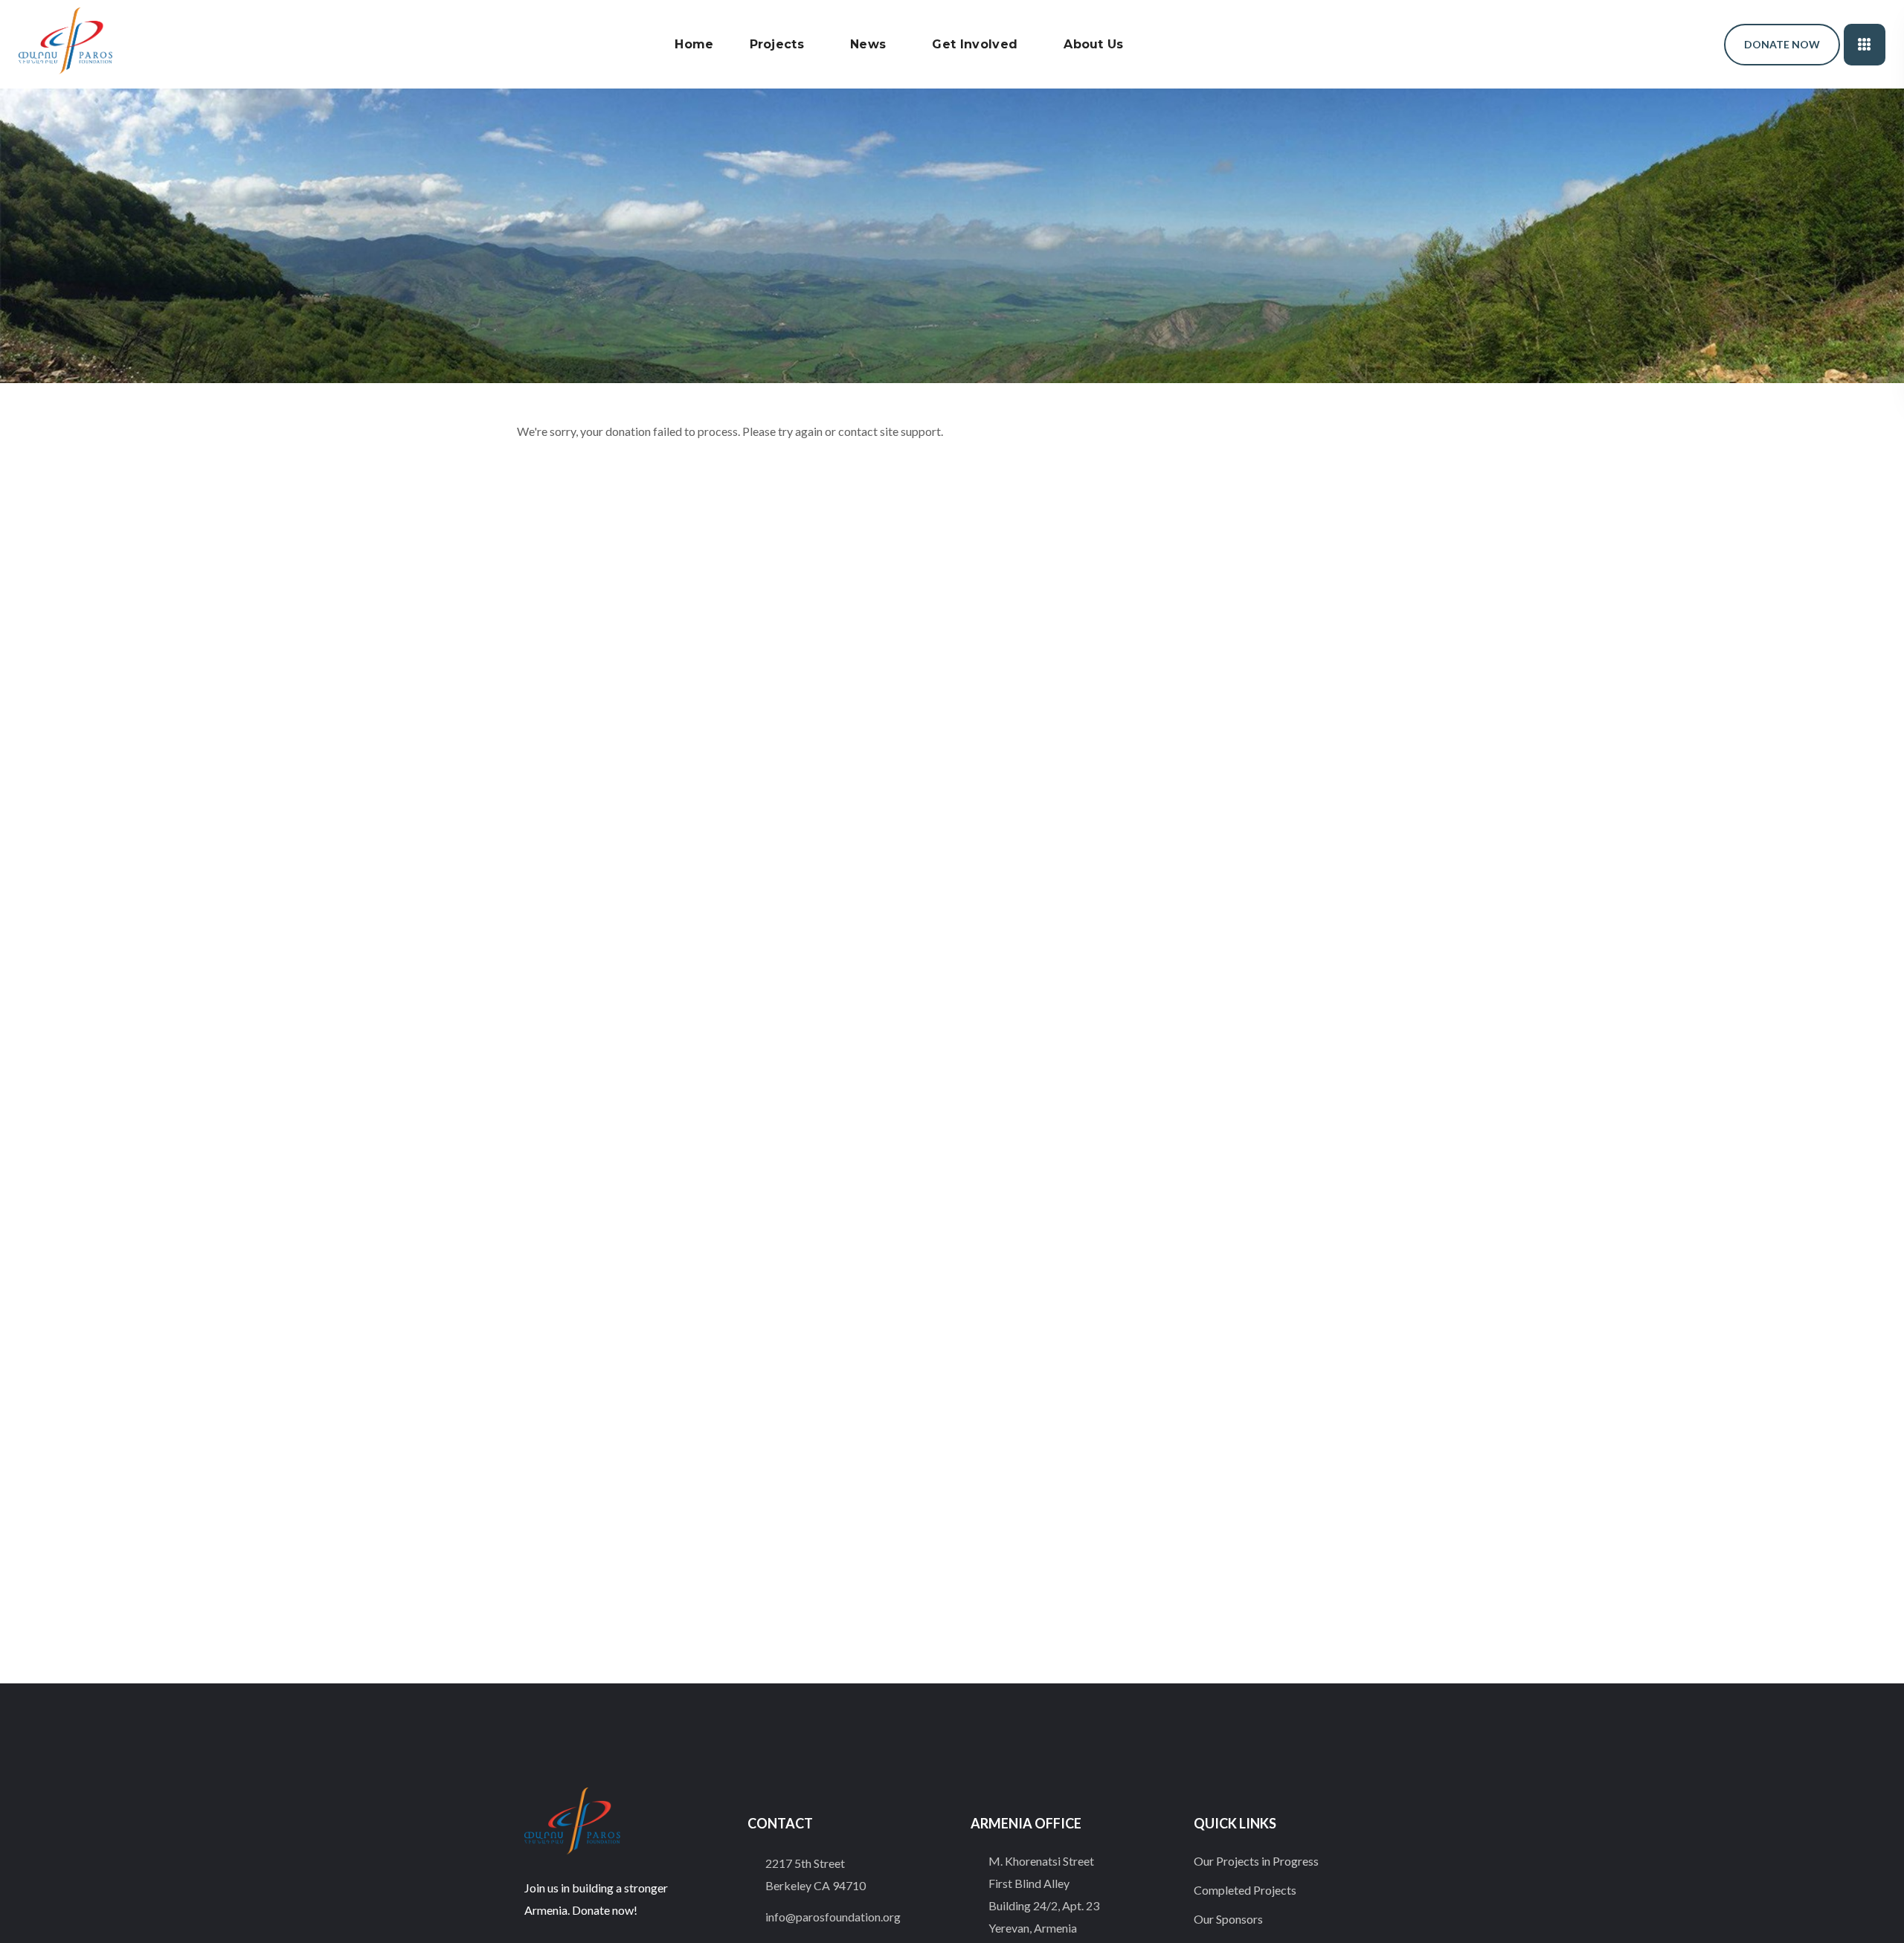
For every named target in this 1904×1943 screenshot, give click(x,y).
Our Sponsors (1228, 1919)
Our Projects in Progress (1256, 1861)
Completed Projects (1245, 1890)
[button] (1673, 44)
